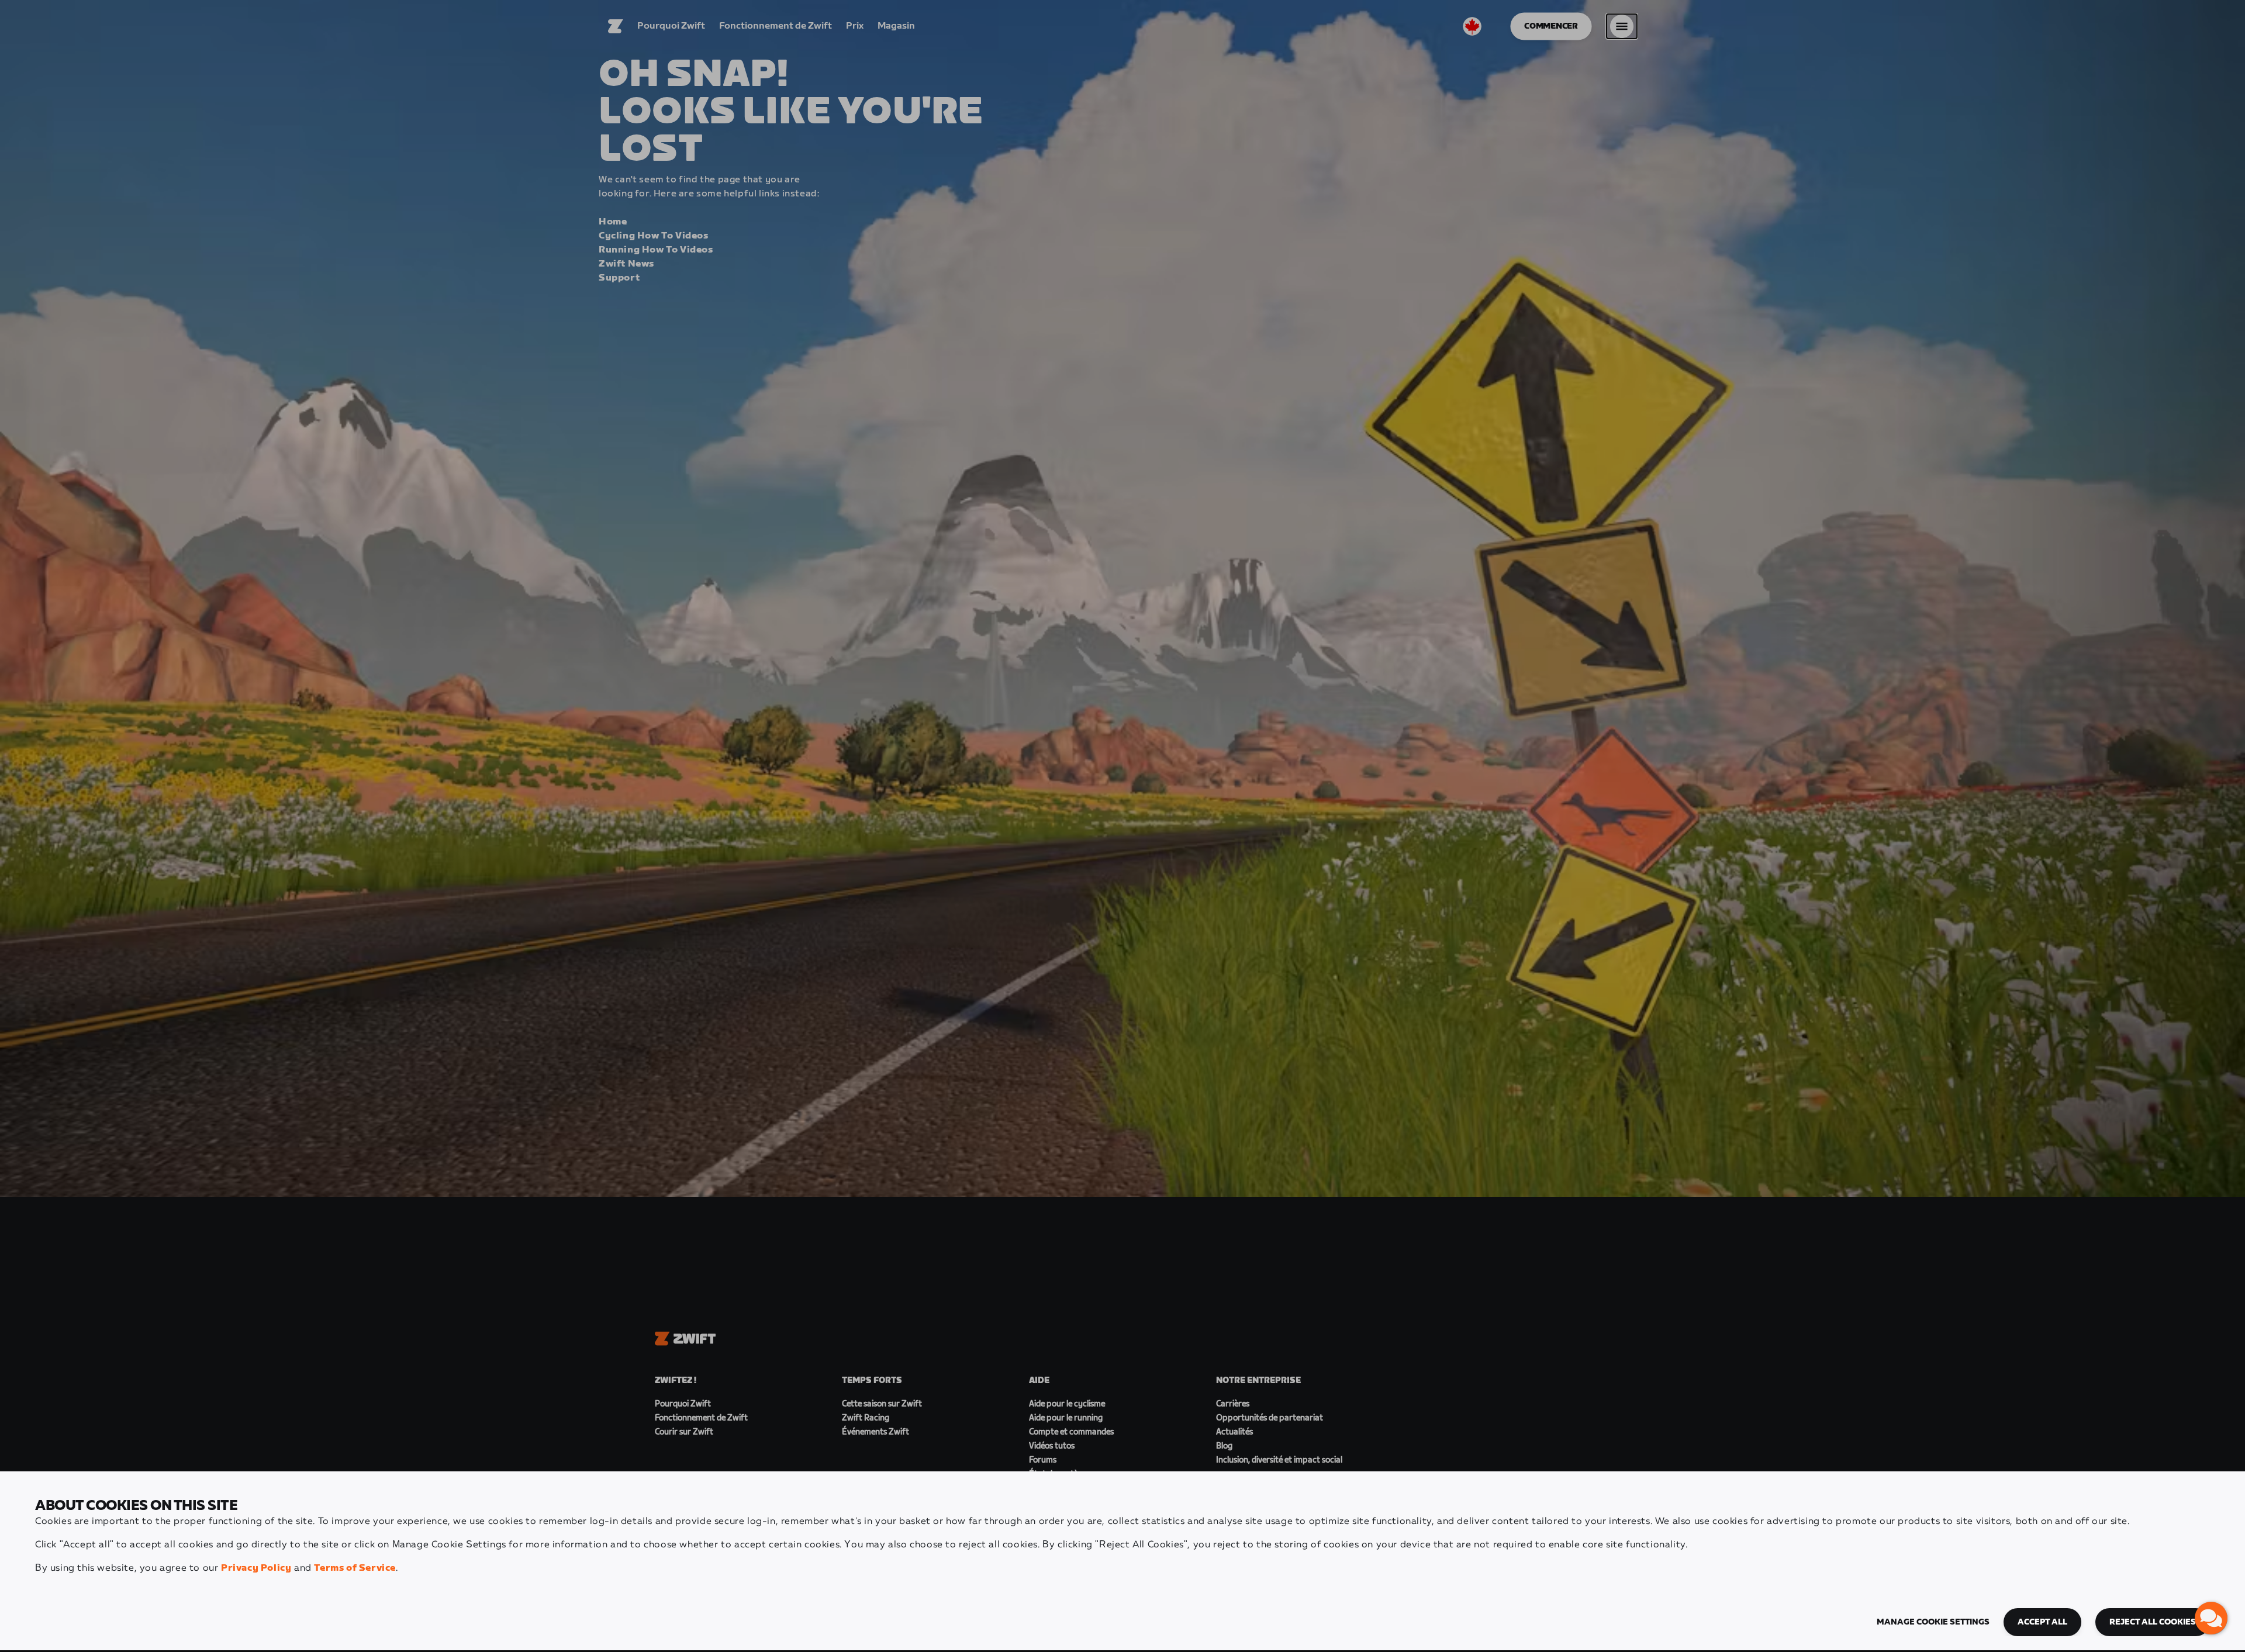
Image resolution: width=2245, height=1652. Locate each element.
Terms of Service (355, 1568)
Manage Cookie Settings (1933, 1622)
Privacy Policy (256, 1568)
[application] (2211, 1618)
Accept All (2042, 1622)
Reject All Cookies (2153, 1622)
